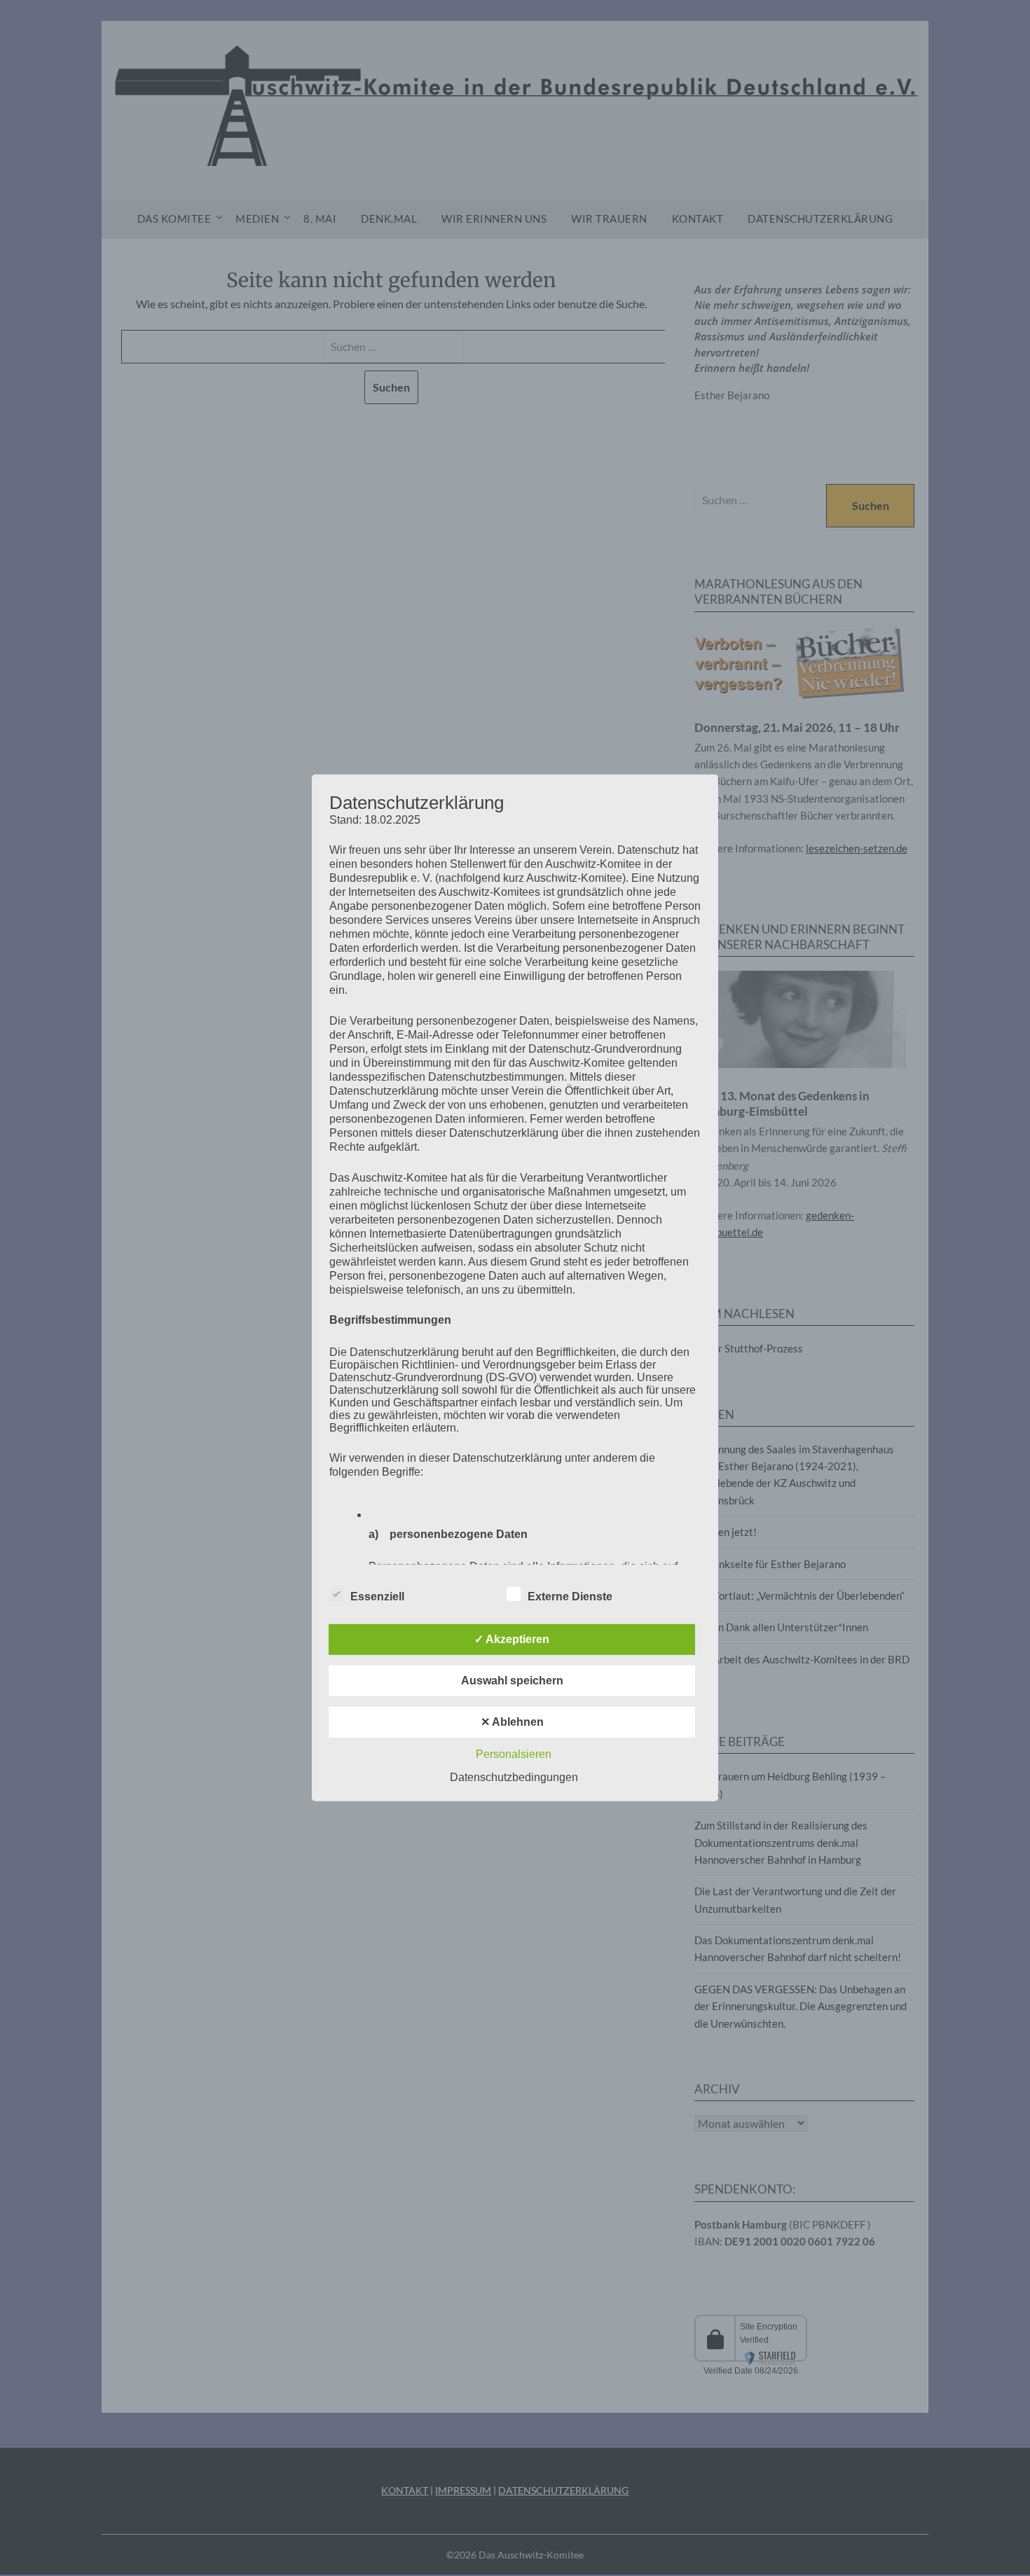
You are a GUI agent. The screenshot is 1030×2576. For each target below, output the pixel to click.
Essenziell (377, 1597)
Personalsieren (514, 1754)
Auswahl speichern (512, 1681)
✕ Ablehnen (512, 1722)
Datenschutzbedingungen (514, 1777)
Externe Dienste (570, 1597)
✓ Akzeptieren (512, 1639)
